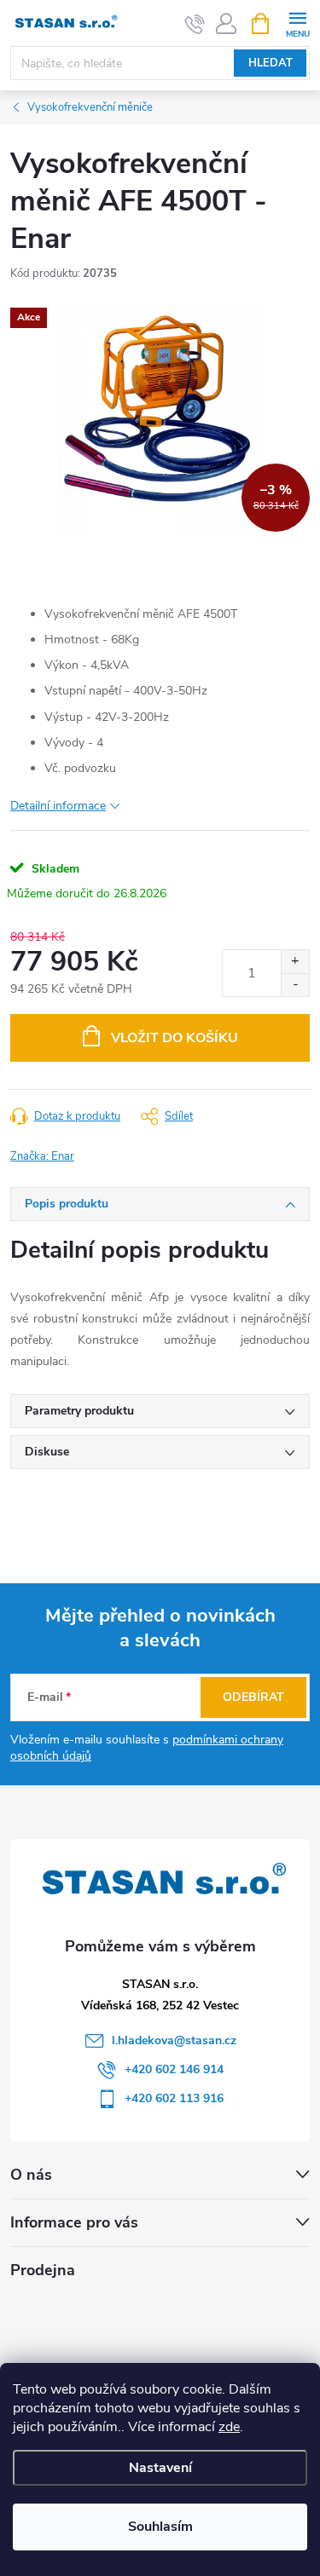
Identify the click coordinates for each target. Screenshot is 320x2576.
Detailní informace (58, 806)
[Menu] (297, 23)
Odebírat (253, 1697)
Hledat (271, 63)
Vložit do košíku (175, 1038)
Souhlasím (160, 2527)
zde (229, 2427)
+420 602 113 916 (174, 2098)
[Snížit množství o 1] (295, 985)
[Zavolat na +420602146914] (195, 24)
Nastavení (160, 2468)
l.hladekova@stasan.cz (174, 2040)
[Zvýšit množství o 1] (295, 962)
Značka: (42, 1156)
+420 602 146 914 (174, 2069)
